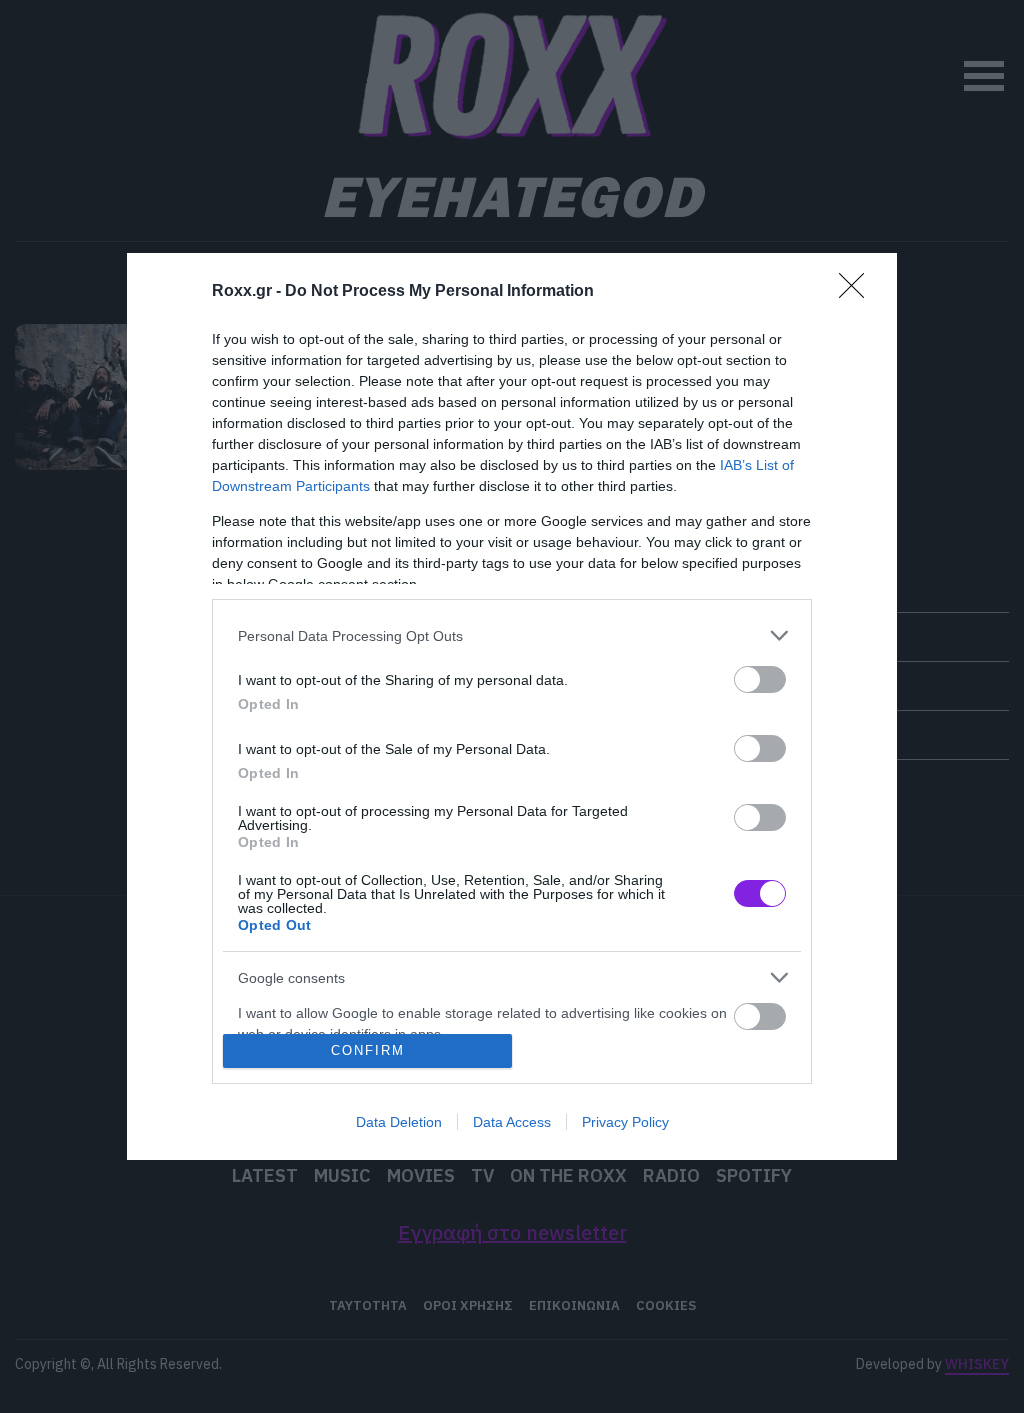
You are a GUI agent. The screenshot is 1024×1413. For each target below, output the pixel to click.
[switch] (760, 679)
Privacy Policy (625, 1122)
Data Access (512, 1122)
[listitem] (512, 635)
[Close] (858, 292)
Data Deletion (399, 1122)
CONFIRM (368, 1050)
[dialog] (512, 706)
